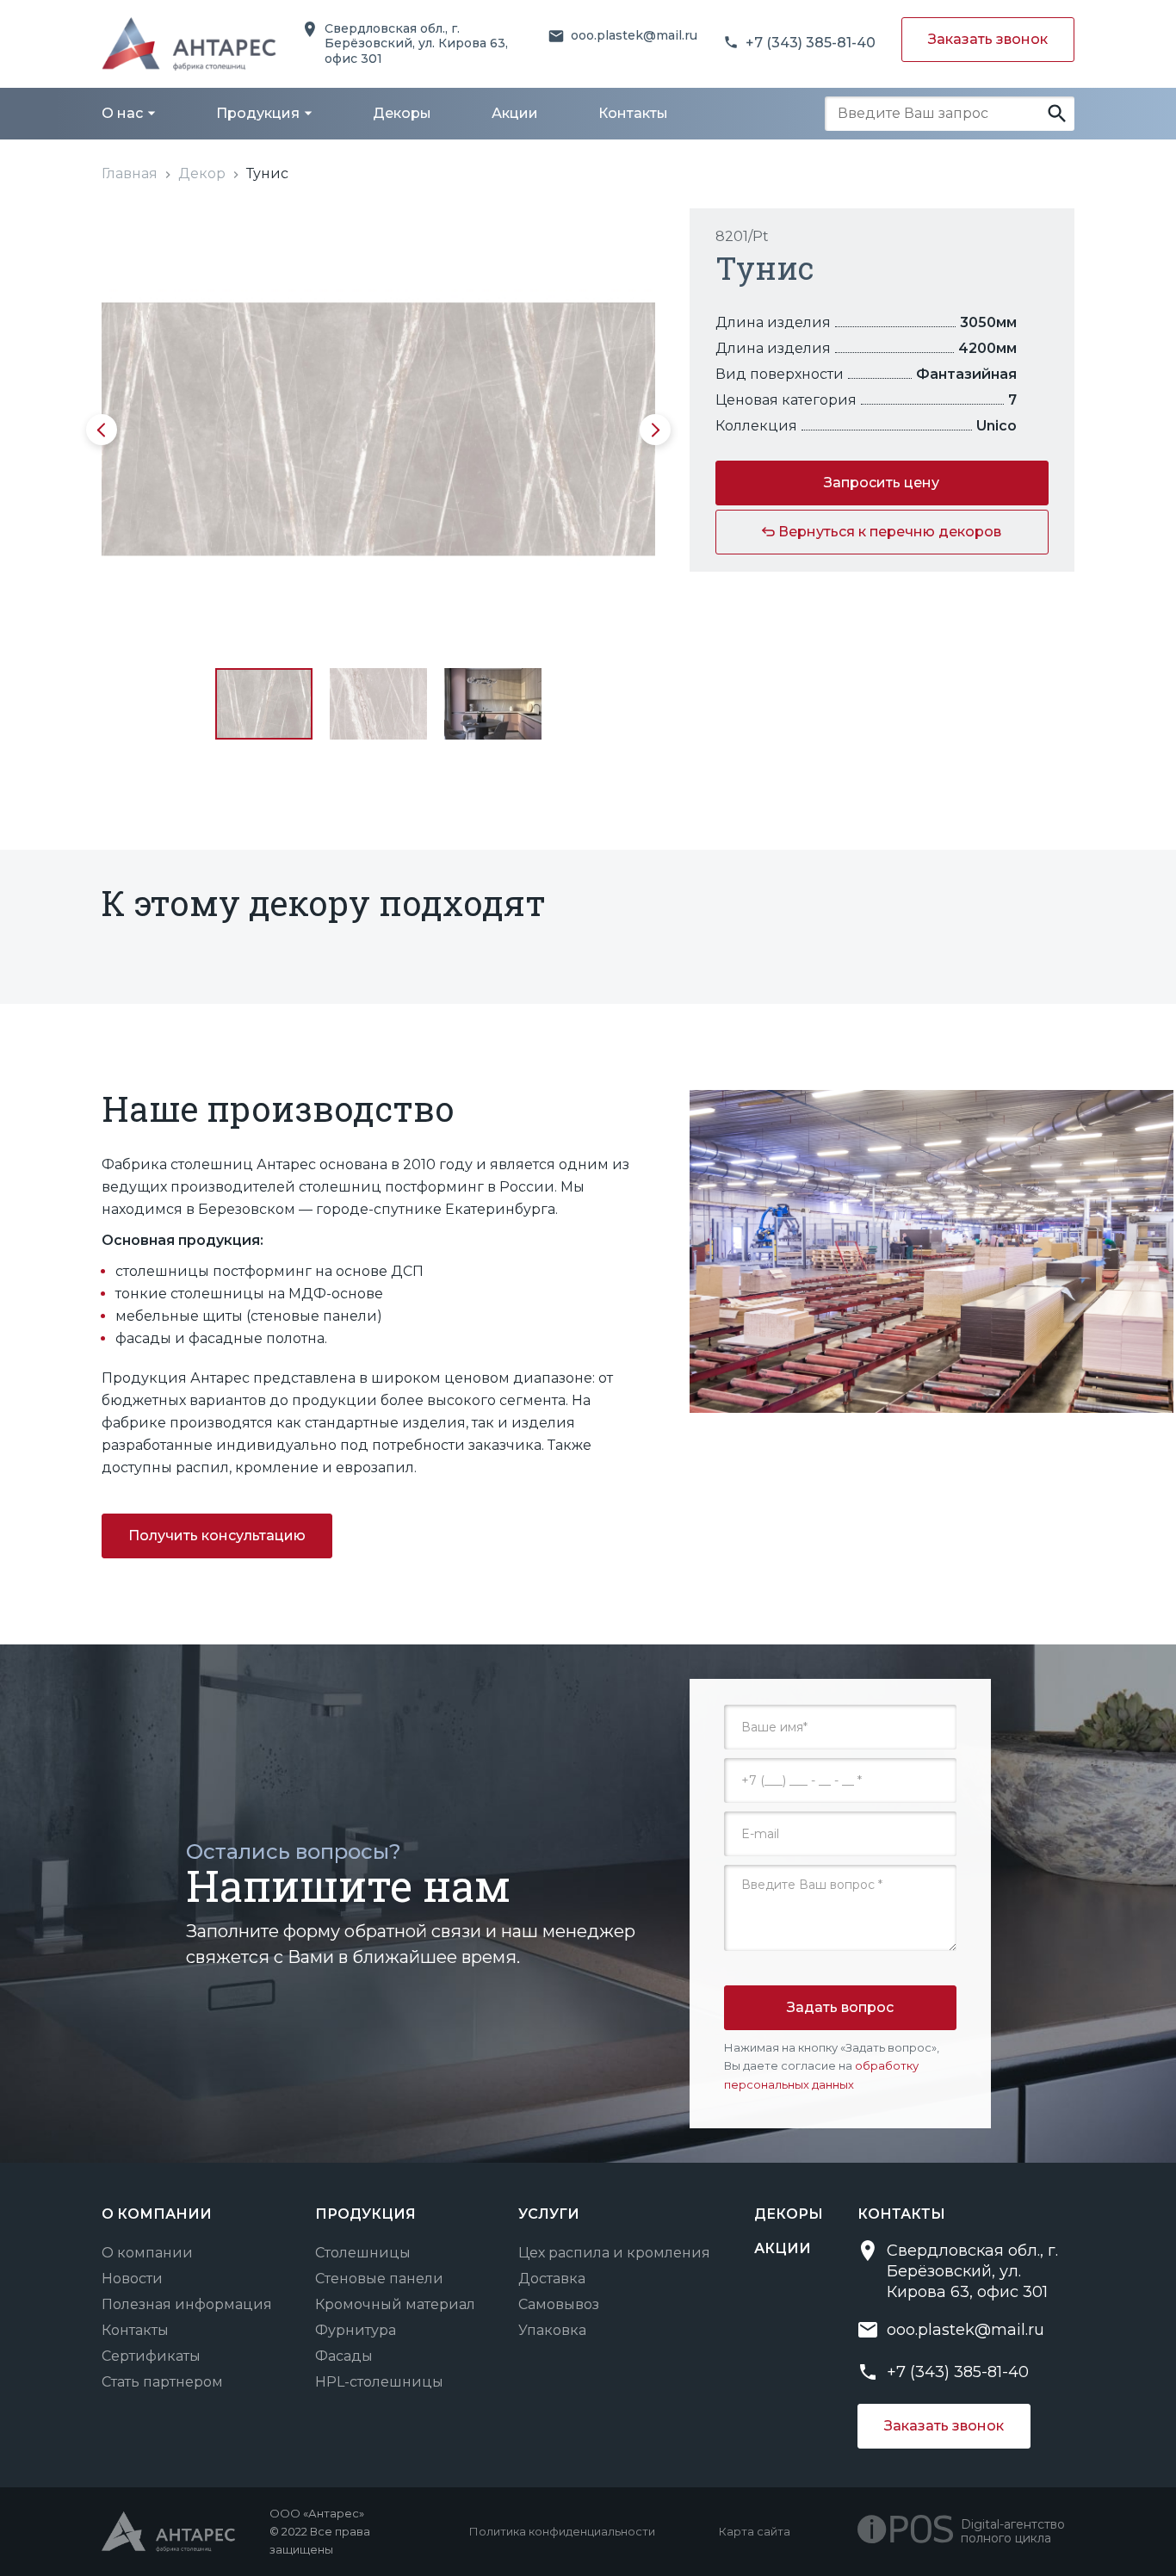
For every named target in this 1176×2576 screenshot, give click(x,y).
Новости (132, 2279)
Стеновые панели (379, 2279)
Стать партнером (162, 2382)
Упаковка (552, 2330)
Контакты (135, 2330)
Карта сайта (755, 2531)
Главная (130, 173)
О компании (147, 2253)
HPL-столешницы (379, 2382)
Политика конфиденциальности (562, 2531)
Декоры (789, 2214)
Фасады (344, 2356)
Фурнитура (356, 2330)
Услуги (549, 2214)
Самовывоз (559, 2304)
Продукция (365, 2214)
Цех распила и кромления (614, 2253)
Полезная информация (187, 2304)
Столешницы (363, 2253)
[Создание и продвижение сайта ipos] (909, 2531)
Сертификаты (151, 2356)
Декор (202, 173)
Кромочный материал (395, 2304)
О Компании (157, 2214)
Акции (783, 2248)
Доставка (552, 2279)
